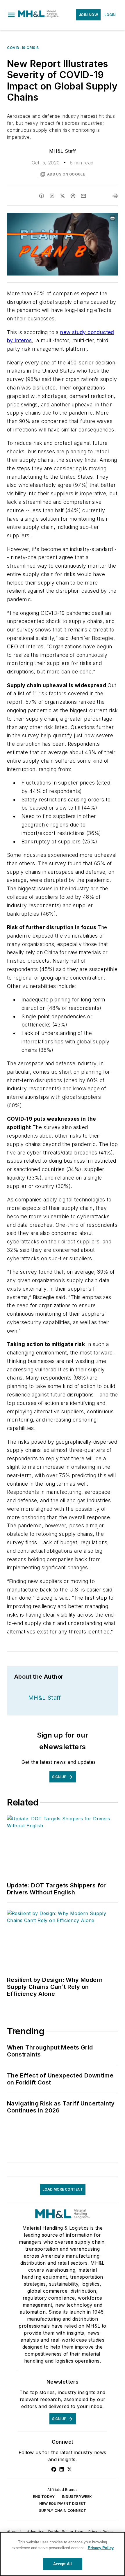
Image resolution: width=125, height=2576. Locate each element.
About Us (15, 2532)
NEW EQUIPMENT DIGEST (63, 2504)
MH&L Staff (63, 151)
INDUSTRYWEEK (77, 2497)
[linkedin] (52, 196)
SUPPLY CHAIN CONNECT (63, 2511)
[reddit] (73, 196)
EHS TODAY (44, 2497)
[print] (115, 196)
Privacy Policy (101, 2532)
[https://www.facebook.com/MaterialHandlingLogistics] (54, 2469)
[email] (83, 196)
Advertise (36, 2532)
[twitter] (63, 196)
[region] (63, 2554)
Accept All (63, 2564)
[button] (11, 15)
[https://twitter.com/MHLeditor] (69, 2469)
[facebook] (42, 196)
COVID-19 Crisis (23, 48)
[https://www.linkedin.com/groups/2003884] (62, 2469)
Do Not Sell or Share (67, 2532)
